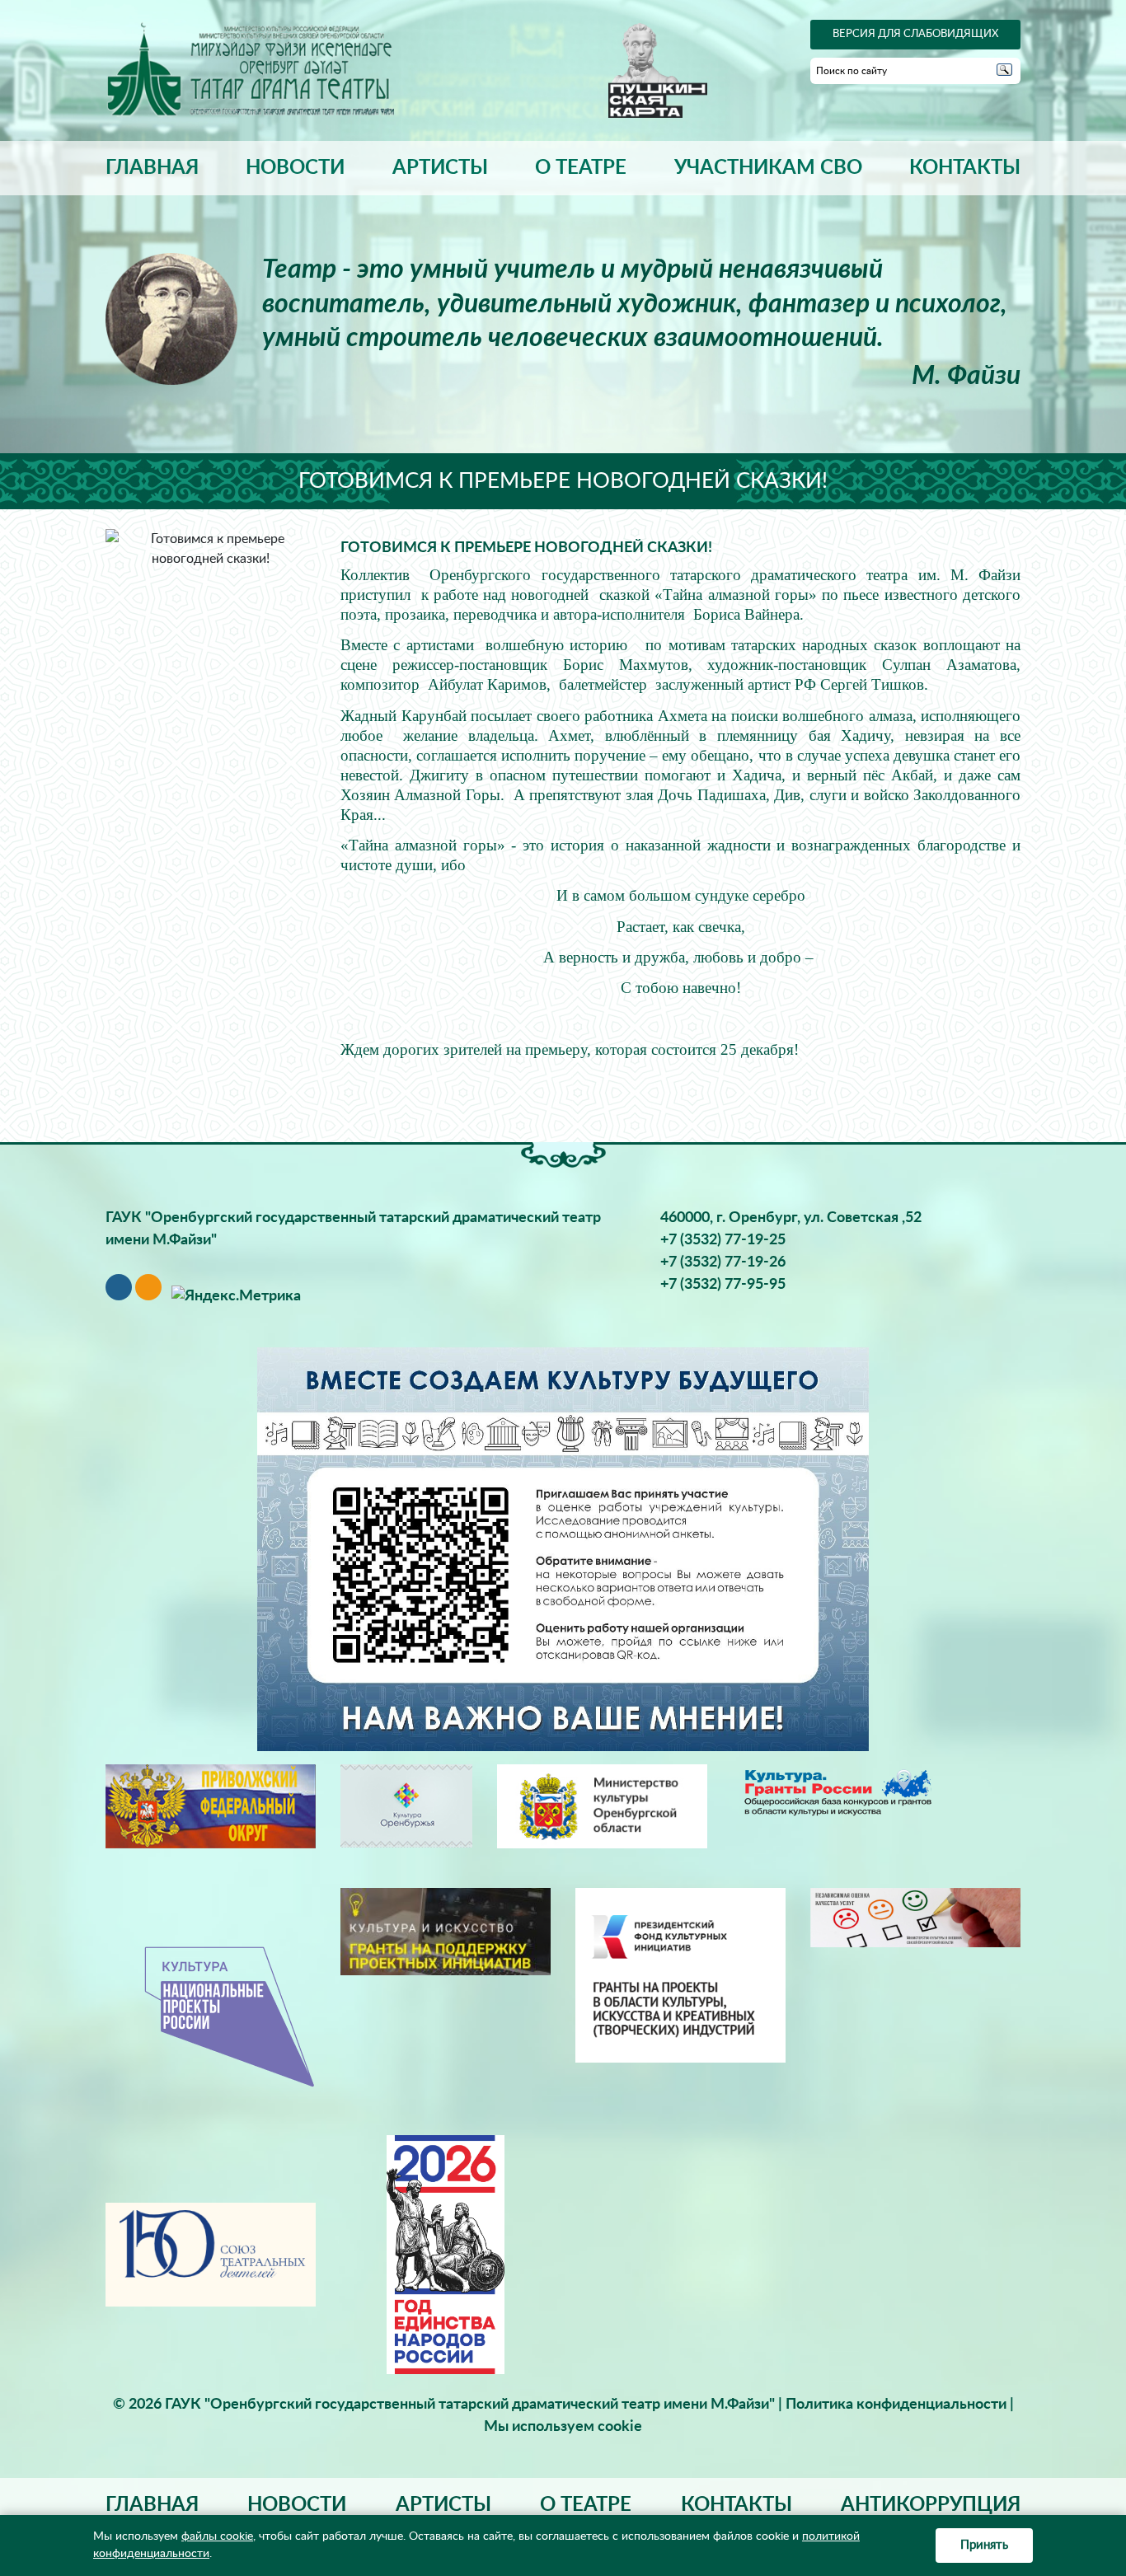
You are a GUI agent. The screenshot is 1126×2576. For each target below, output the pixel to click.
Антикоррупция (931, 2505)
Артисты (440, 168)
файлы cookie (217, 2536)
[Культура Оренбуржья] (406, 1806)
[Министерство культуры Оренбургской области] (602, 1806)
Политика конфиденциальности (896, 2405)
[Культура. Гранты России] (837, 1791)
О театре (581, 168)
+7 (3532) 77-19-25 (723, 1240)
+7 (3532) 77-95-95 (723, 1285)
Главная (152, 168)
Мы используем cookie (563, 2427)
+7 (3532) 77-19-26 (723, 1262)
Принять (984, 2545)
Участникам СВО (768, 168)
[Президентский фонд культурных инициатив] (680, 1975)
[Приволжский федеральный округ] (211, 1806)
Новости (295, 168)
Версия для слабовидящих (915, 34)
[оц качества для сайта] (915, 1918)
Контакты (965, 168)
